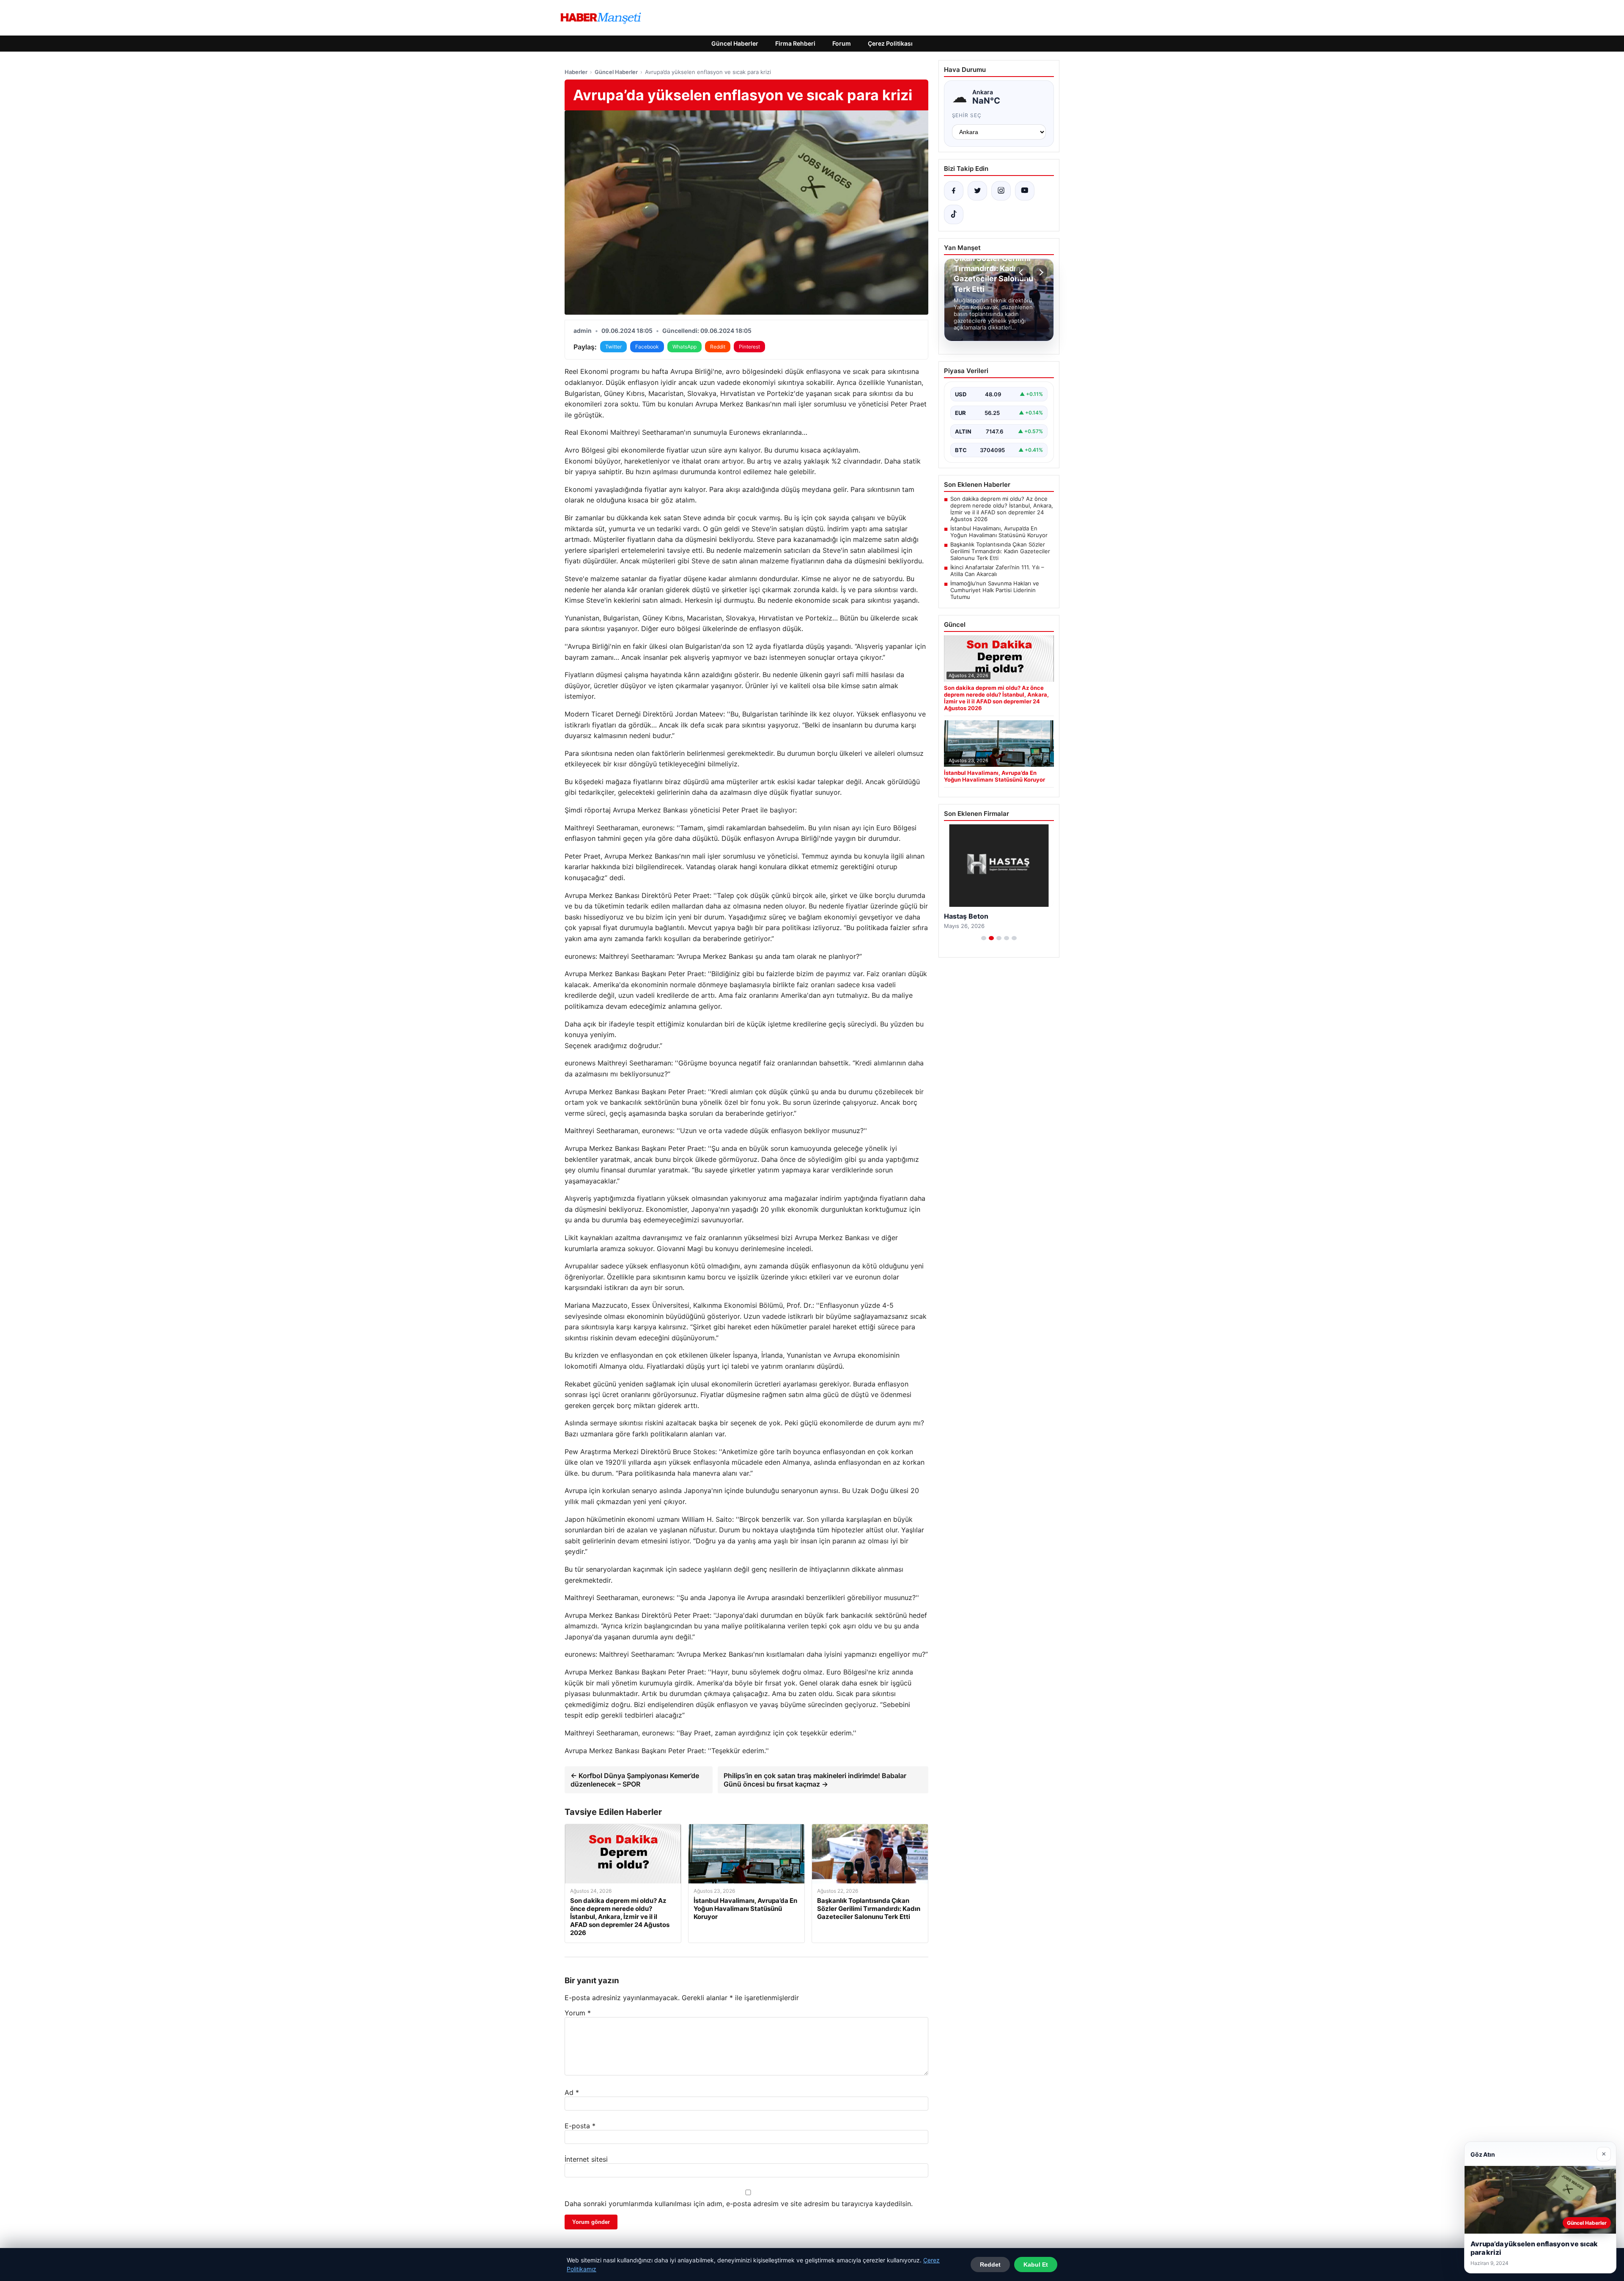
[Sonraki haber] (1040, 272)
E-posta (580, 2126)
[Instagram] (1001, 191)
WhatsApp (684, 347)
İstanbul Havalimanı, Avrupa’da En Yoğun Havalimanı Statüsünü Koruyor (999, 532)
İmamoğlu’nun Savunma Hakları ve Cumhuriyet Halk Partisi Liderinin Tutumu (995, 590)
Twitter (613, 347)
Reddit (718, 347)
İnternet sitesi (586, 2159)
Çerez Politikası (890, 43)
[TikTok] (954, 214)
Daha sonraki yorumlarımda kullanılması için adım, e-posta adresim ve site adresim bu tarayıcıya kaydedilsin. (739, 2204)
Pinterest (749, 347)
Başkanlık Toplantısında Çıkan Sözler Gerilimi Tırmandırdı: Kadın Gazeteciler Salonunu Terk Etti (1000, 551)
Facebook (647, 347)
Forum (842, 43)
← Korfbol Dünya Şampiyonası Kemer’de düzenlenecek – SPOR (635, 1780)
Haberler (576, 72)
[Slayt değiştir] (984, 938)
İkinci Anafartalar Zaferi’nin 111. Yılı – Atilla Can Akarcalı (997, 571)
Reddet (990, 2265)
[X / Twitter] (977, 191)
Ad (572, 2092)
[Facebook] (954, 191)
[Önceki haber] (1022, 272)
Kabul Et (1036, 2265)
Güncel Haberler (735, 43)
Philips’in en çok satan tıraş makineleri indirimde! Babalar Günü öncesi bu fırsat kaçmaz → (815, 1780)
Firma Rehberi (795, 43)
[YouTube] (1025, 191)
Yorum (578, 2013)
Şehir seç (967, 115)
